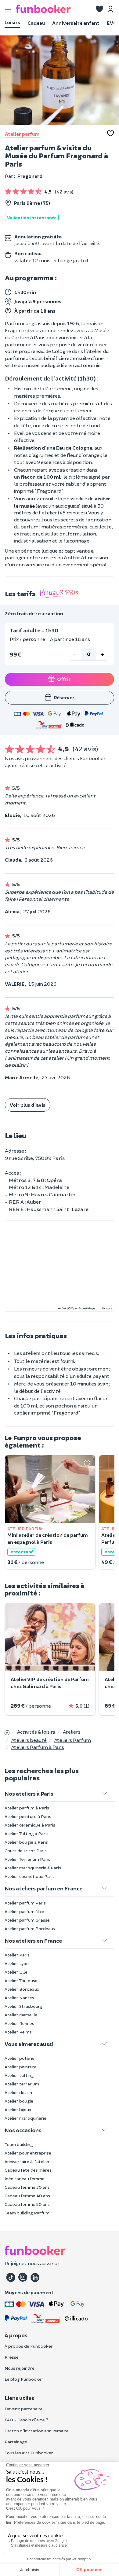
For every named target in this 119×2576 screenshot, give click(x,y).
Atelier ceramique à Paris (30, 1825)
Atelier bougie (19, 2101)
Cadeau (36, 23)
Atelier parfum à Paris (27, 1808)
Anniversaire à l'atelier (27, 2161)
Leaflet (61, 1308)
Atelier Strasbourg (24, 2006)
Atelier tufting (19, 2075)
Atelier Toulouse (21, 1980)
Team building (19, 2144)
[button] (99, 9)
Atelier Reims (18, 2032)
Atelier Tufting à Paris (27, 1833)
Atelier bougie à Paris (26, 1842)
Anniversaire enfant (76, 23)
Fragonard (30, 176)
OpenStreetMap (82, 1308)
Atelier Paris (17, 1955)
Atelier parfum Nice (24, 1911)
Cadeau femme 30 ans (27, 2187)
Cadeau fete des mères (28, 2170)
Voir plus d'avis (28, 1105)
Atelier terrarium (22, 2084)
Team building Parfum (27, 2213)
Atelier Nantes (19, 1998)
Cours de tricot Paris (26, 1851)
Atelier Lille (16, 1972)
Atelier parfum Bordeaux (30, 1928)
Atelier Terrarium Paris (27, 1859)
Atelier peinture (21, 2067)
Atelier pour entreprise (28, 2153)
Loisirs (12, 22)
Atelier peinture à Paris (28, 1816)
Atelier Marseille (21, 2015)
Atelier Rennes (19, 2023)
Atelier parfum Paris (25, 1903)
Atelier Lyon (17, 1963)
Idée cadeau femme (25, 2179)
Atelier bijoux (18, 2109)
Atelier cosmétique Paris (30, 1876)
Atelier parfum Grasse (27, 1920)
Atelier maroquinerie (25, 2118)
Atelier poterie (20, 2058)
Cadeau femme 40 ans (27, 2196)
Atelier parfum (22, 134)
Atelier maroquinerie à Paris (33, 1868)
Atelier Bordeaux (22, 1989)
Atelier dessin (18, 2092)
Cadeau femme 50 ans (27, 2204)
